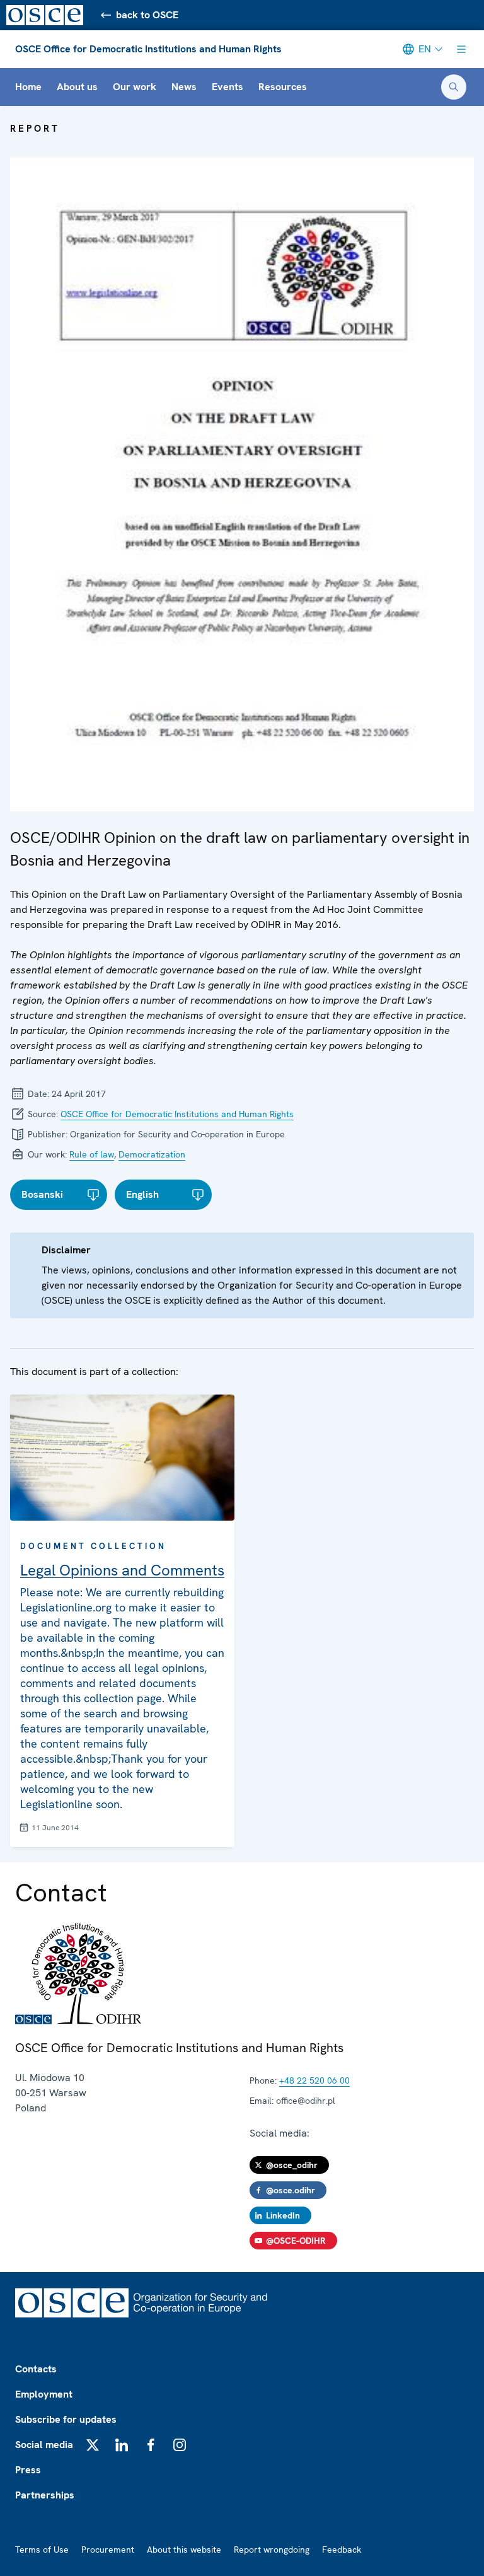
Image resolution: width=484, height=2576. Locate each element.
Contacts (36, 2369)
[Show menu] (461, 49)
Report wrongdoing (272, 2550)
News (184, 87)
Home (28, 87)
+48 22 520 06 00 (314, 2080)
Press (28, 2470)
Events (228, 87)
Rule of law (92, 1154)
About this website (184, 2550)
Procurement (108, 2550)
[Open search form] (454, 87)
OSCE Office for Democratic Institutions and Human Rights (148, 49)
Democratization (152, 1154)
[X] (93, 2445)
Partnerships (45, 2495)
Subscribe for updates (66, 2419)
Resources (283, 87)
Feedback (342, 2550)
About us (77, 87)
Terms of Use (42, 2550)
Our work (135, 87)
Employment (44, 2394)
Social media (44, 2445)
